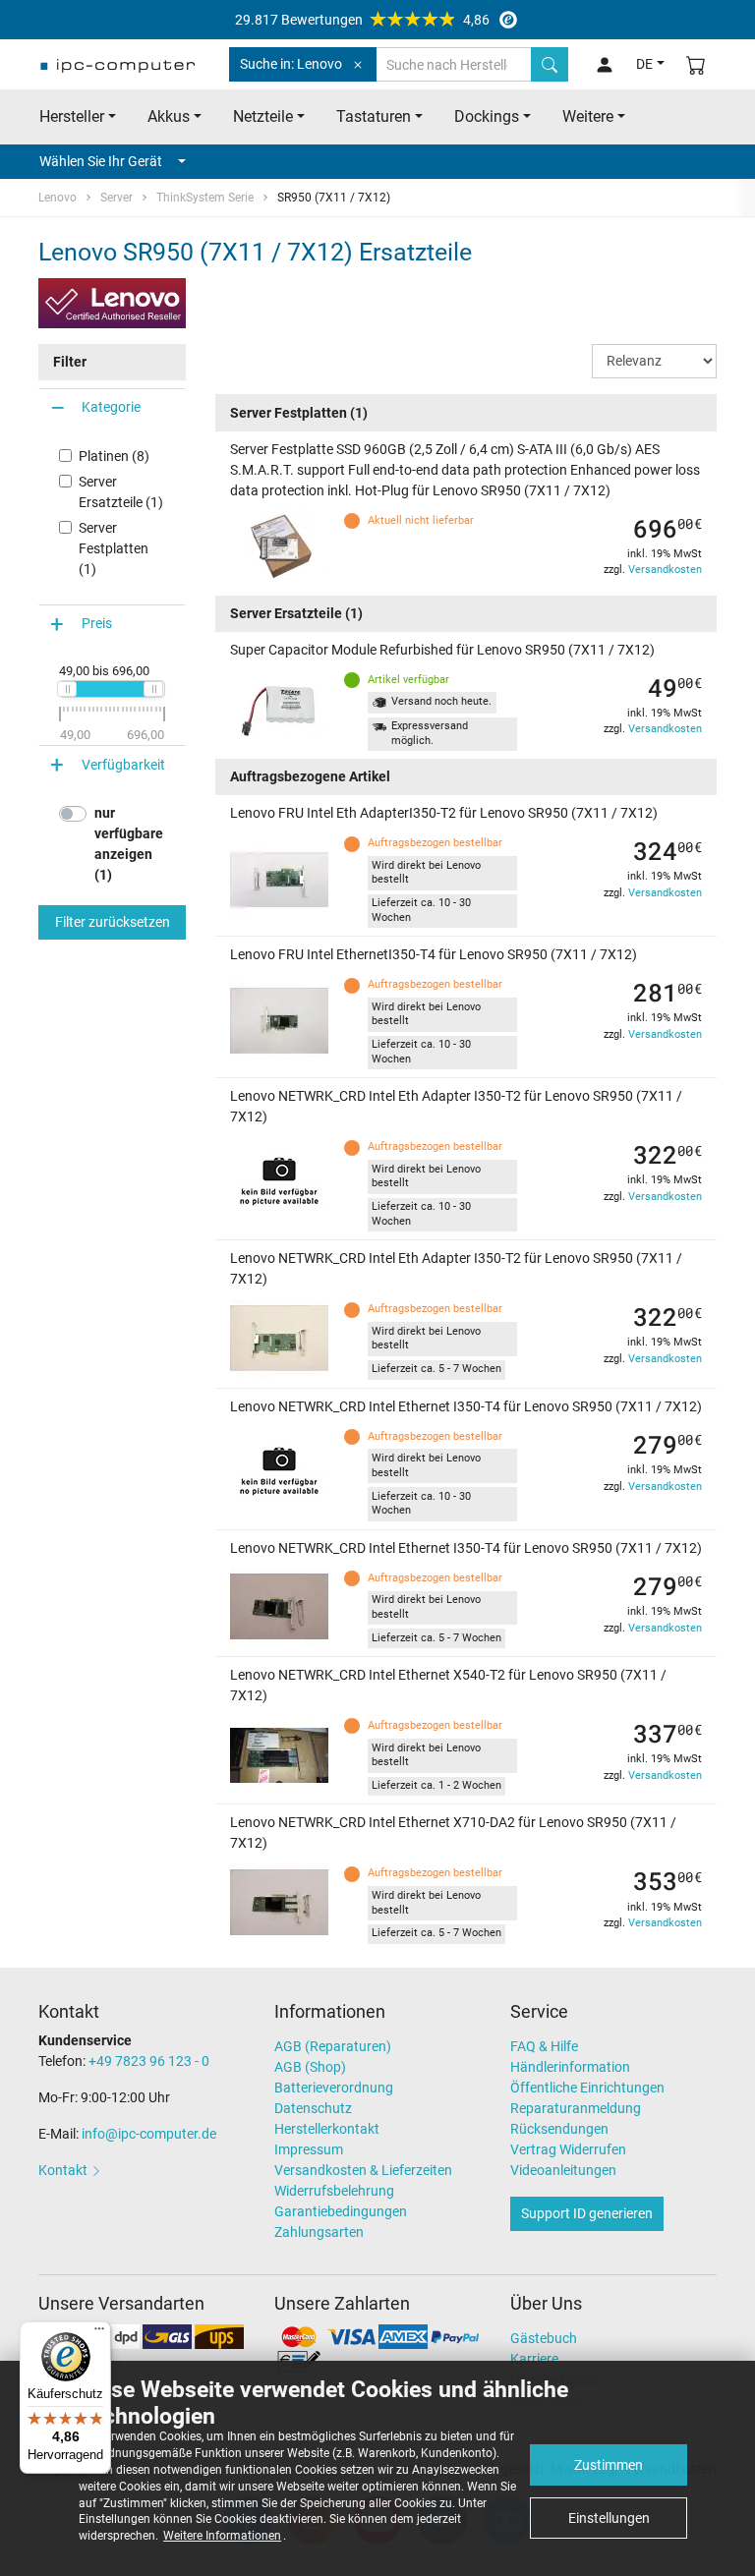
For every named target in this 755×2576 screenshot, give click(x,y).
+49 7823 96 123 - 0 (149, 2061)
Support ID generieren (587, 2213)
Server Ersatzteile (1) (121, 492)
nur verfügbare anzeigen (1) (129, 844)
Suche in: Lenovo (291, 64)
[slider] (67, 689)
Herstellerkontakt (327, 2129)
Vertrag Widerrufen (568, 2149)
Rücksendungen (559, 2129)
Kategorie (111, 407)
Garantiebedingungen (341, 2211)
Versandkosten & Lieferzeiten (363, 2170)
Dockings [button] (487, 116)
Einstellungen (609, 2518)
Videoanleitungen (563, 2170)
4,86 (362, 20)
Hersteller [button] (72, 116)
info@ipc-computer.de (149, 2134)
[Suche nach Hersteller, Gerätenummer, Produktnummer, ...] (550, 64)
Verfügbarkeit (123, 765)
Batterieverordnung (334, 2088)
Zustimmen (609, 2465)
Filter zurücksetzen (113, 922)
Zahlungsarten (319, 2232)
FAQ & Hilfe (544, 2046)
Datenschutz (313, 2108)
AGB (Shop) (310, 2067)
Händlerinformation (570, 2067)
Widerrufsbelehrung (334, 2191)
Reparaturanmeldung (576, 2108)
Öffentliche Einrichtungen (587, 2088)
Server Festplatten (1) (114, 548)
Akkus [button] (169, 116)
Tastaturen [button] (374, 116)
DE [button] (644, 64)
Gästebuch (544, 2338)
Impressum (309, 2149)
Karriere (534, 2359)
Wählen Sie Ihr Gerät (101, 161)
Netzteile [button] (263, 116)
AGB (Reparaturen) (333, 2046)
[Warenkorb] (696, 64)
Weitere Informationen (222, 2536)
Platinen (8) (114, 456)
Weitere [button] (588, 116)
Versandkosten (665, 570)
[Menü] (99, 2333)
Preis (97, 623)
